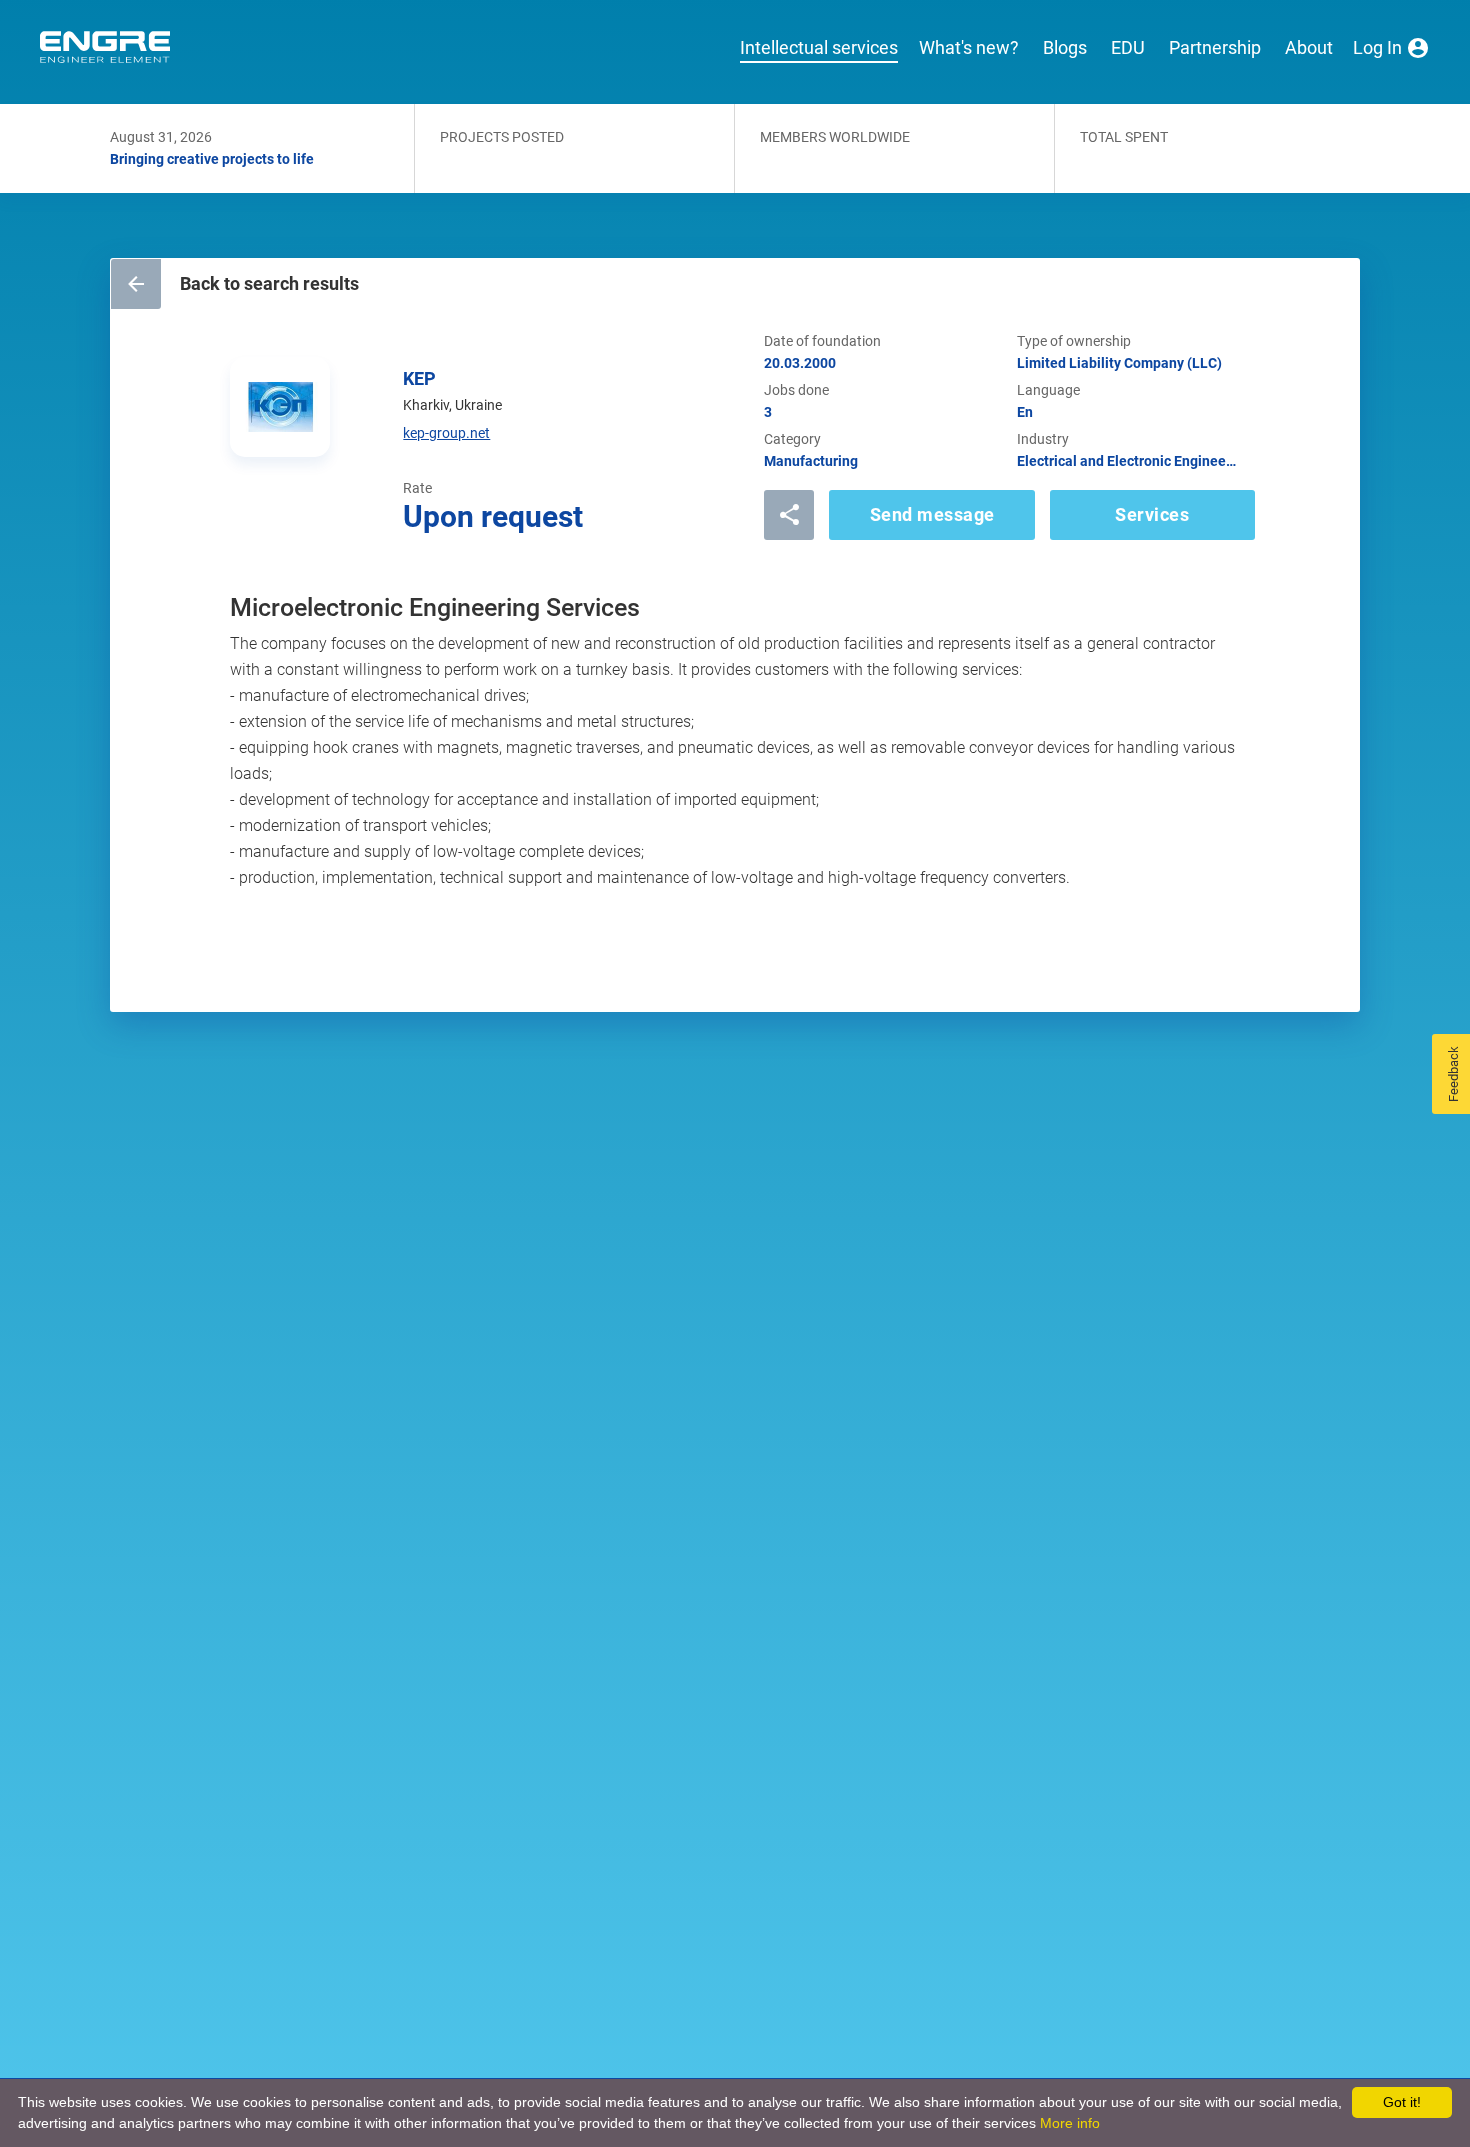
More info (1070, 2123)
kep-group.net (446, 433)
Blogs (1065, 48)
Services (1152, 514)
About (1309, 48)
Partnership (1215, 48)
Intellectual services (819, 48)
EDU (1128, 48)
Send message (932, 514)
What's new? (969, 48)
